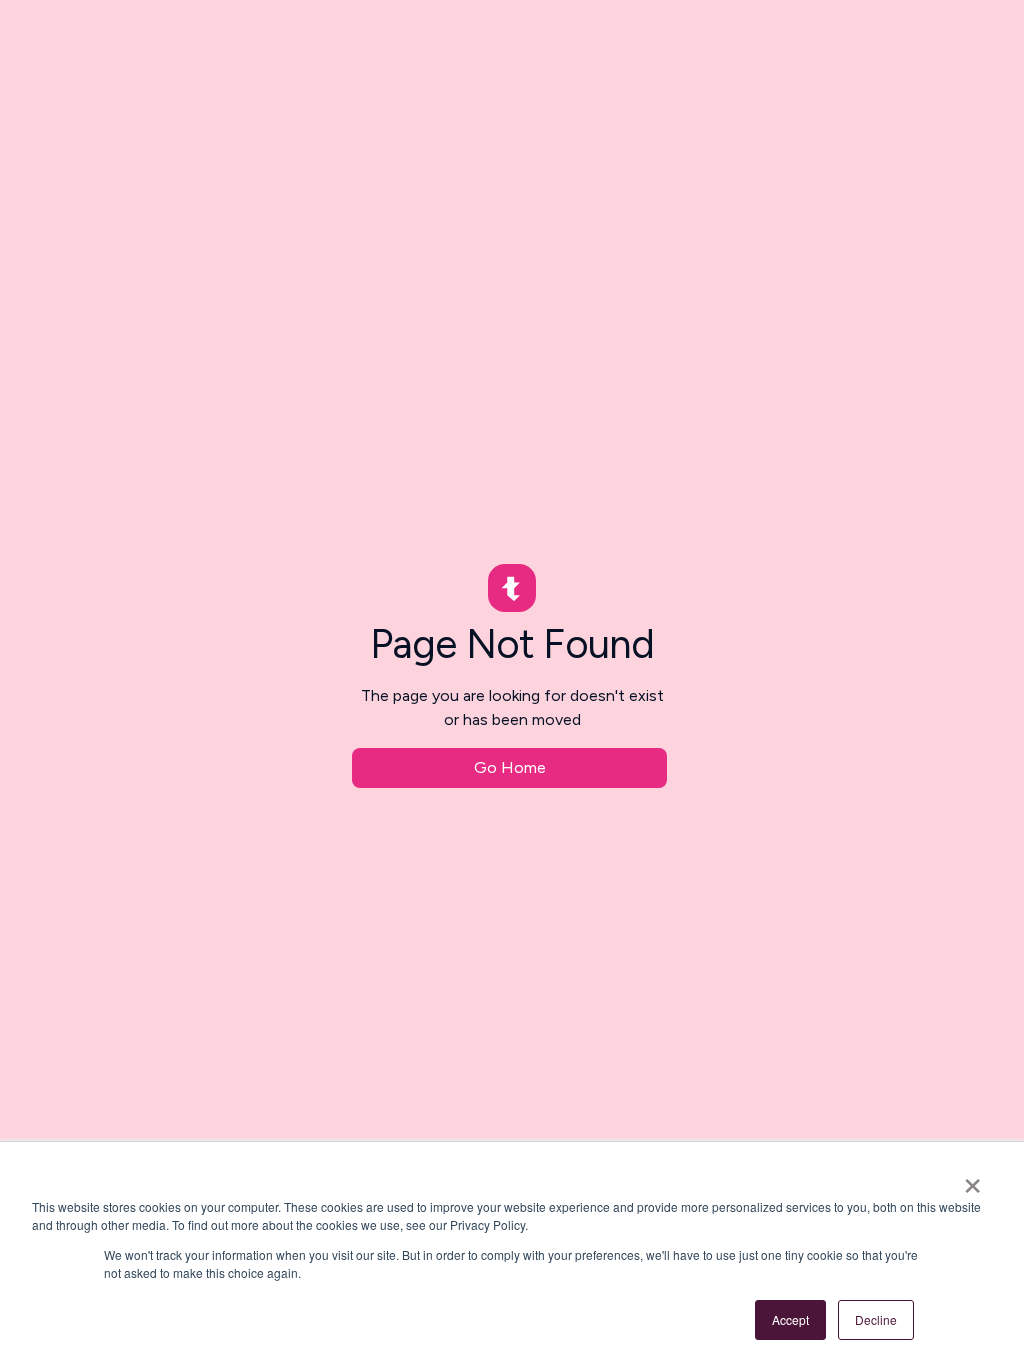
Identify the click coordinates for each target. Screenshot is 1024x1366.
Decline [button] (876, 1319)
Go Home (510, 767)
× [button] (972, 1179)
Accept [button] (790, 1319)
